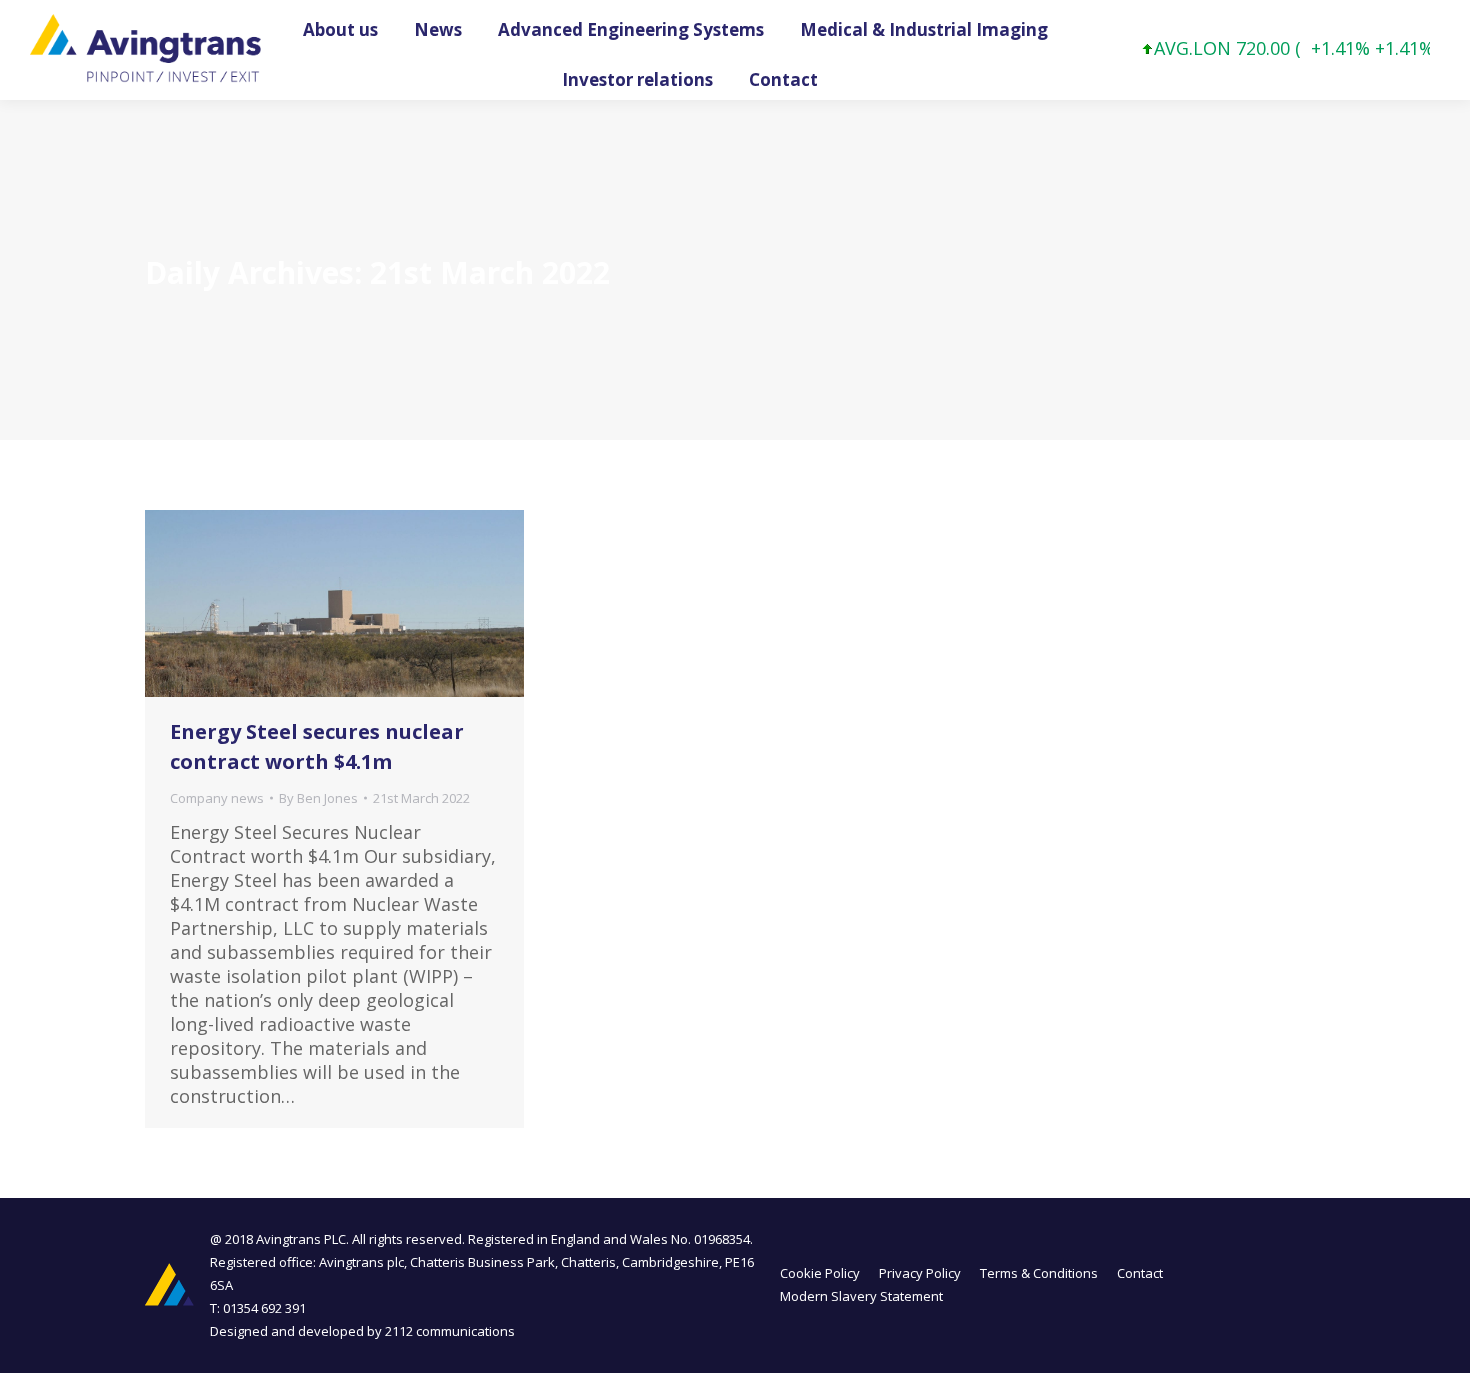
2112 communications (450, 1331)
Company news (217, 798)
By (318, 798)
